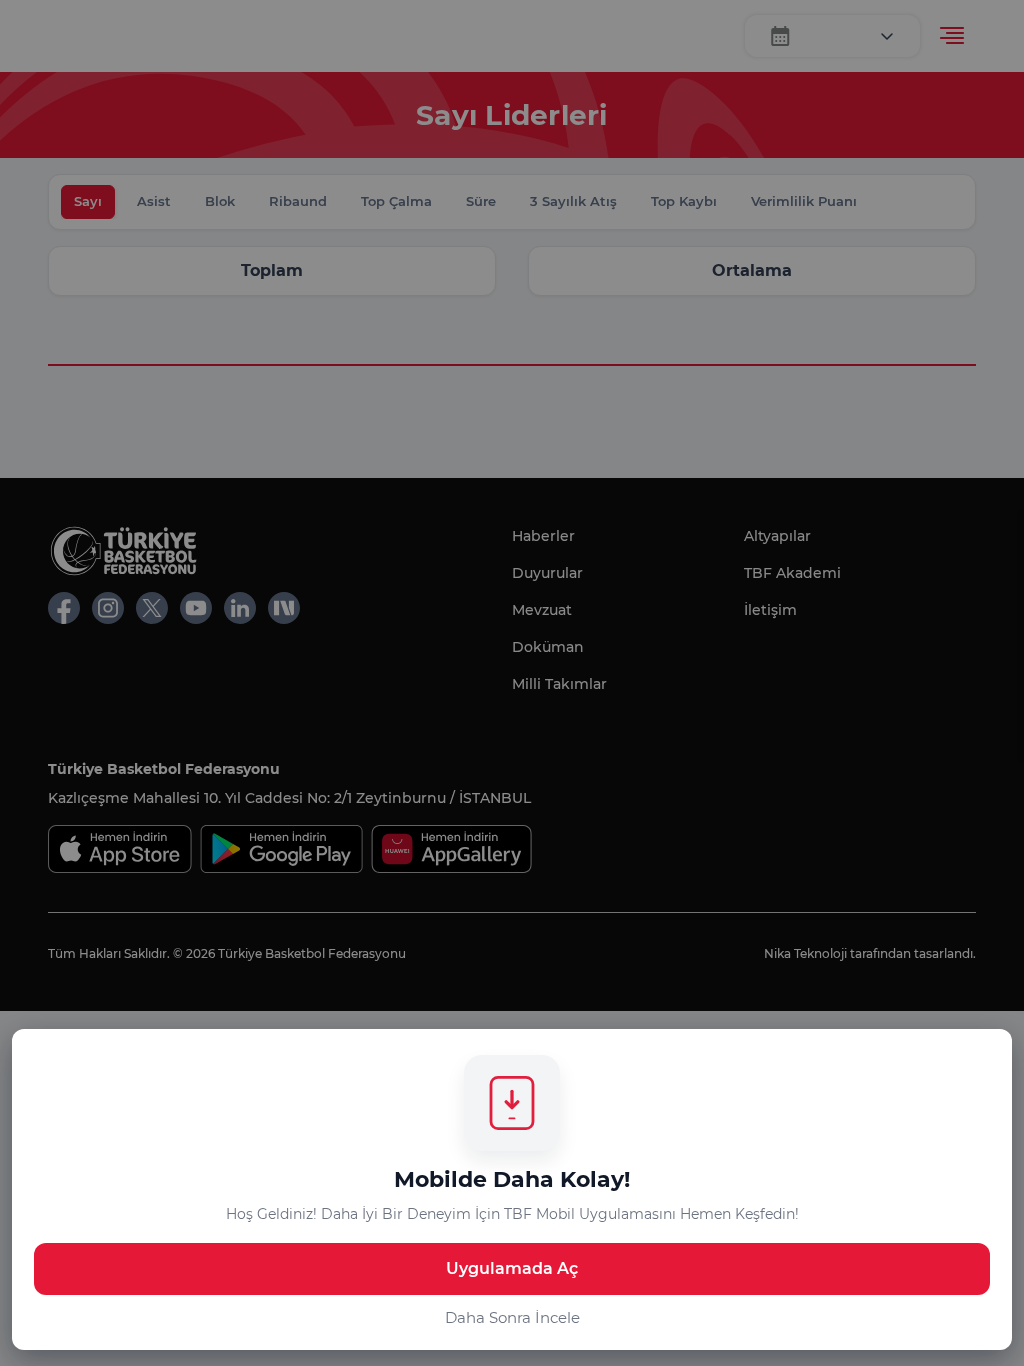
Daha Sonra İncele (512, 1317)
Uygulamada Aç (512, 1268)
